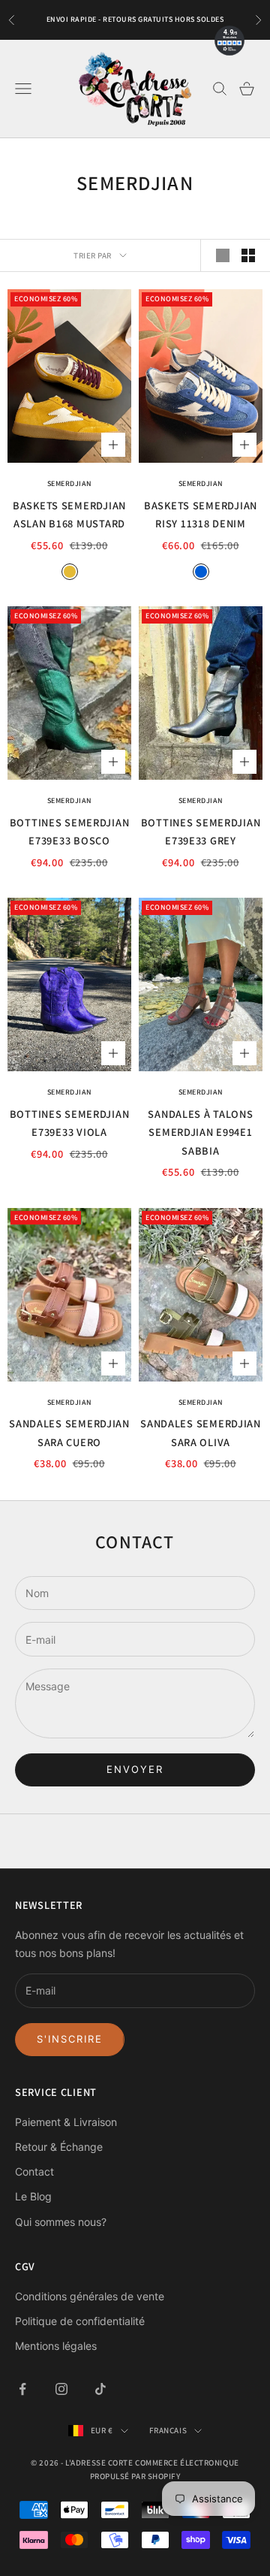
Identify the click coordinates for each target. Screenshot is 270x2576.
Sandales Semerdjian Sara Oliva (201, 1432)
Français (168, 2430)
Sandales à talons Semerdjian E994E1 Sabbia (200, 1132)
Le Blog (33, 2196)
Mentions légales (56, 2346)
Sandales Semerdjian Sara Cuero (69, 1432)
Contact (34, 2171)
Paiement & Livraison (66, 2122)
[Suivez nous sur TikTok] (100, 2389)
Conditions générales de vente (90, 2296)
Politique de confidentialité (80, 2321)
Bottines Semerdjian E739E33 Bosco (70, 831)
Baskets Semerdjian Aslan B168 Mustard (69, 514)
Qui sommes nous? (61, 2222)
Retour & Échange (59, 2147)
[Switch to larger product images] (223, 255)
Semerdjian (70, 483)
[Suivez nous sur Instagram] (61, 2389)
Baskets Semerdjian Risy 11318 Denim (201, 514)
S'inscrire (70, 2039)
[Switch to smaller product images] (248, 255)
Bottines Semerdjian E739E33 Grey (201, 831)
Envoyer (135, 1769)
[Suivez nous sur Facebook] (22, 2389)
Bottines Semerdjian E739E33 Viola (70, 1123)
